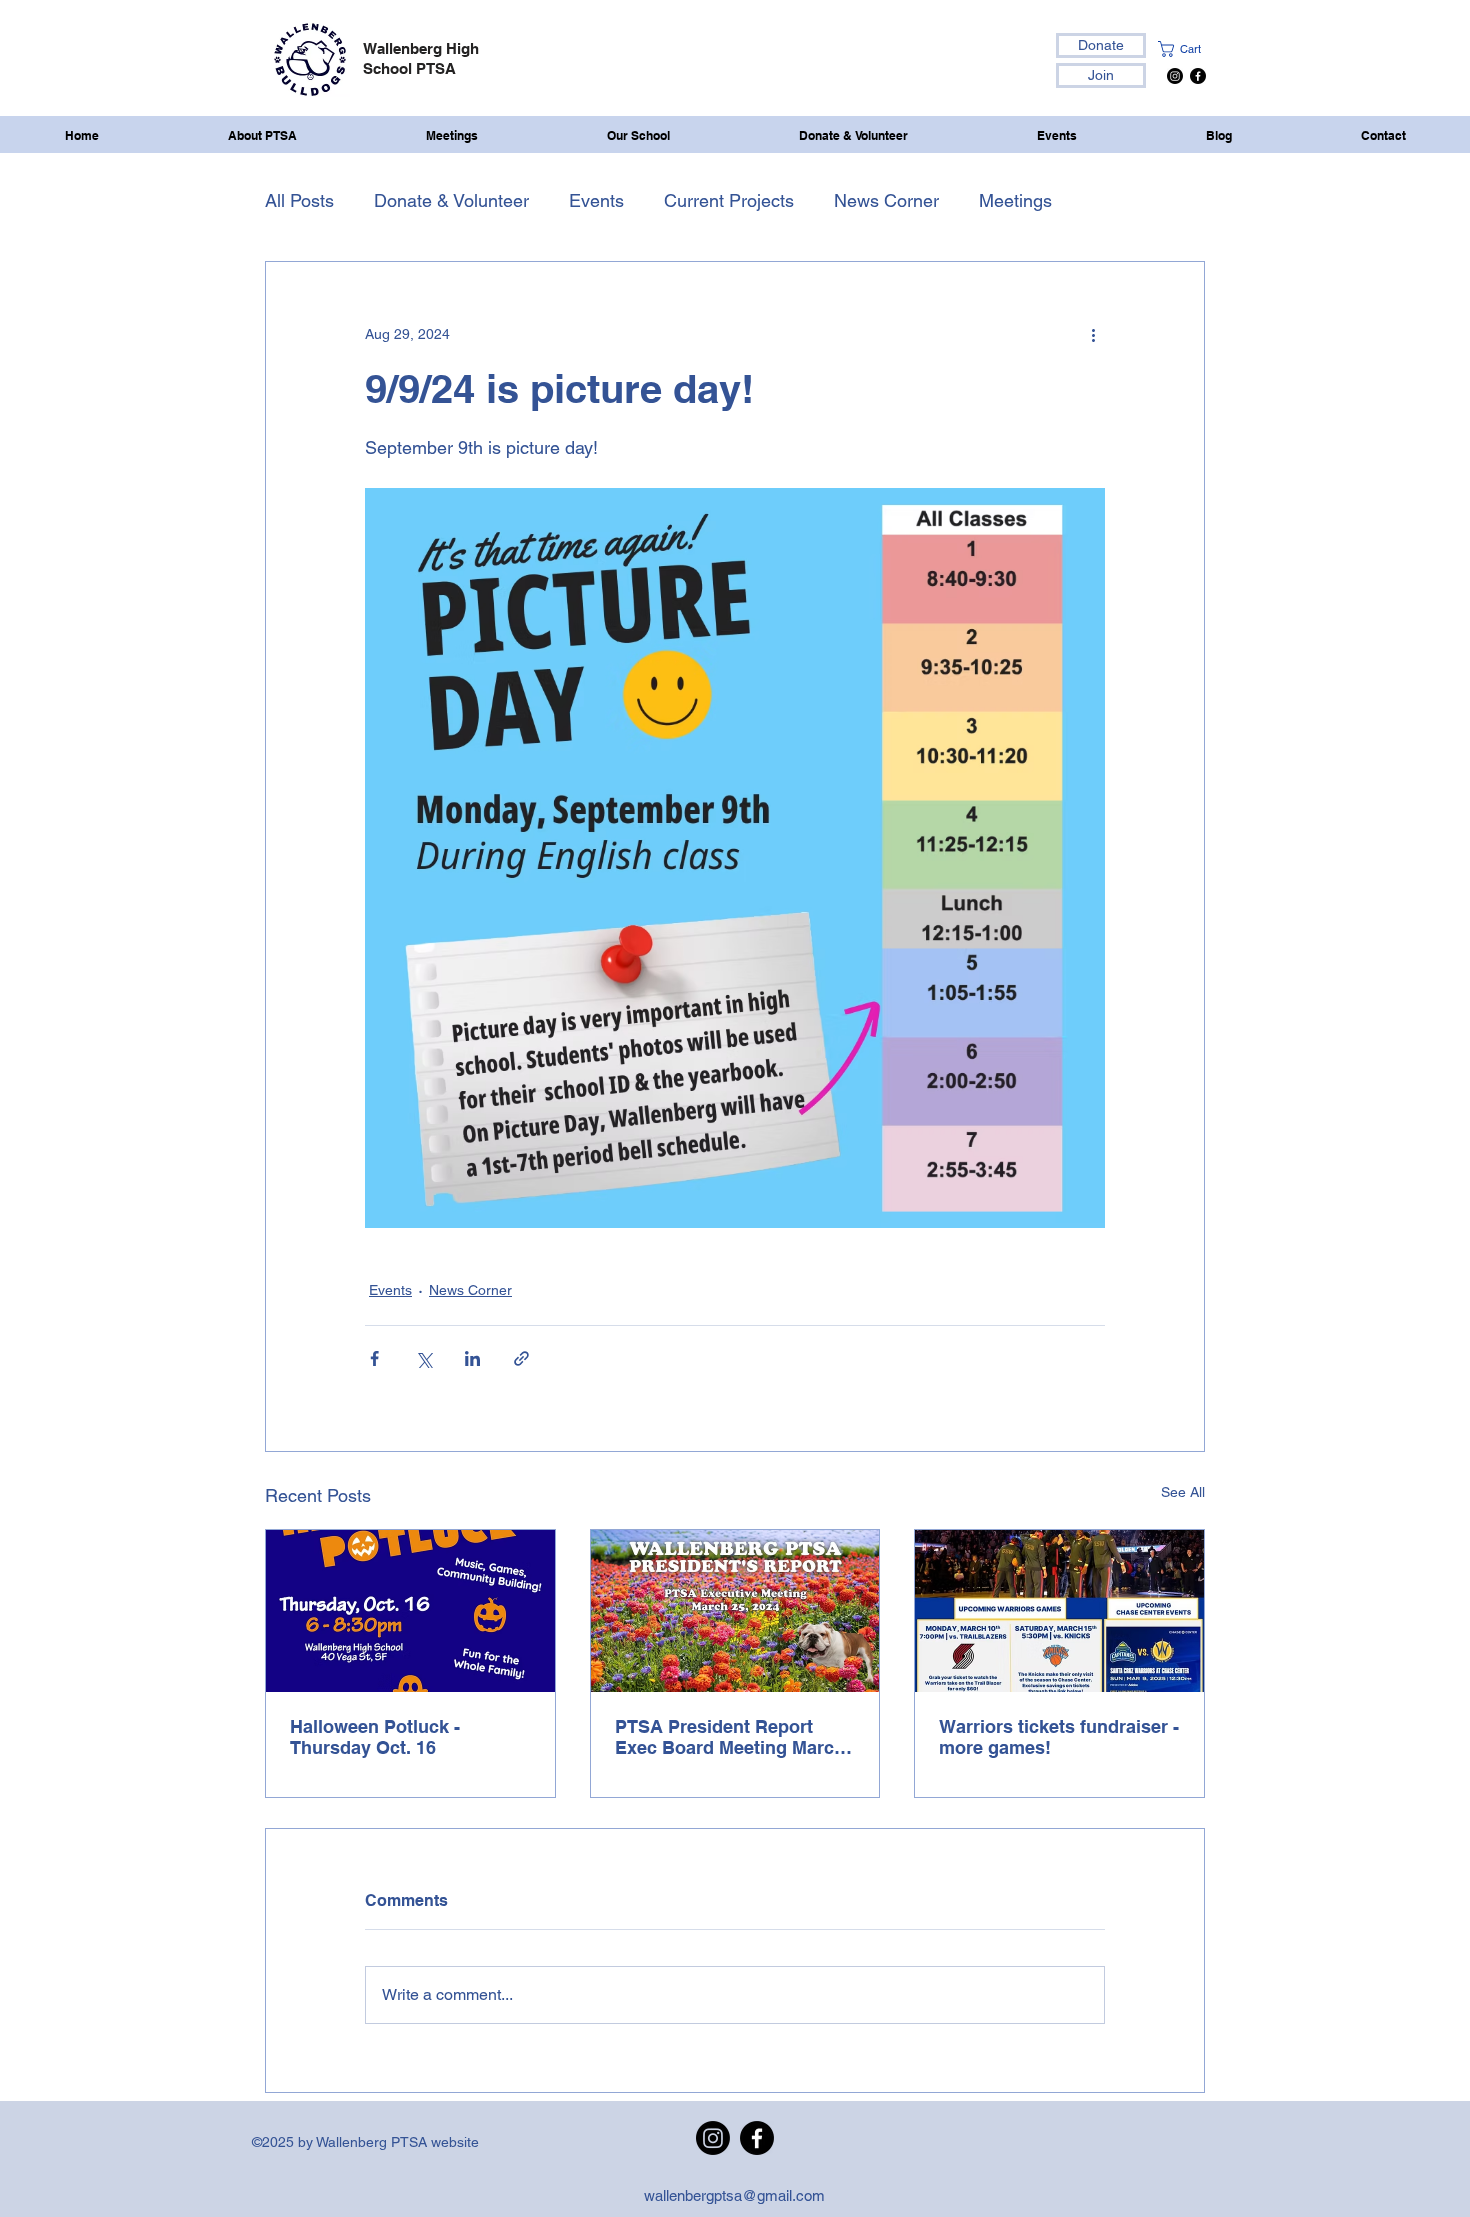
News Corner (886, 200)
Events (596, 200)
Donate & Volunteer (451, 200)
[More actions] (1093, 334)
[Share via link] (521, 1358)
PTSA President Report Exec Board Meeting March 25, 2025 (730, 1737)
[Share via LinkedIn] (472, 1358)
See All (1183, 1492)
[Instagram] (1175, 76)
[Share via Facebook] (374, 1358)
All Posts (299, 200)
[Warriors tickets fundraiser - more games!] (1059, 1611)
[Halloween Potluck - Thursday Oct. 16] (410, 1611)
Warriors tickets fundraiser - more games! (1059, 1737)
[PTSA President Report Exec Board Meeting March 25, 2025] (735, 1611)
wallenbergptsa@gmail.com (734, 2195)
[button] (1191, 49)
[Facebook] (1198, 76)
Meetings (1015, 200)
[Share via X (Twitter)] (423, 1358)
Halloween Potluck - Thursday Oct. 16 (375, 1737)
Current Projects (729, 200)
